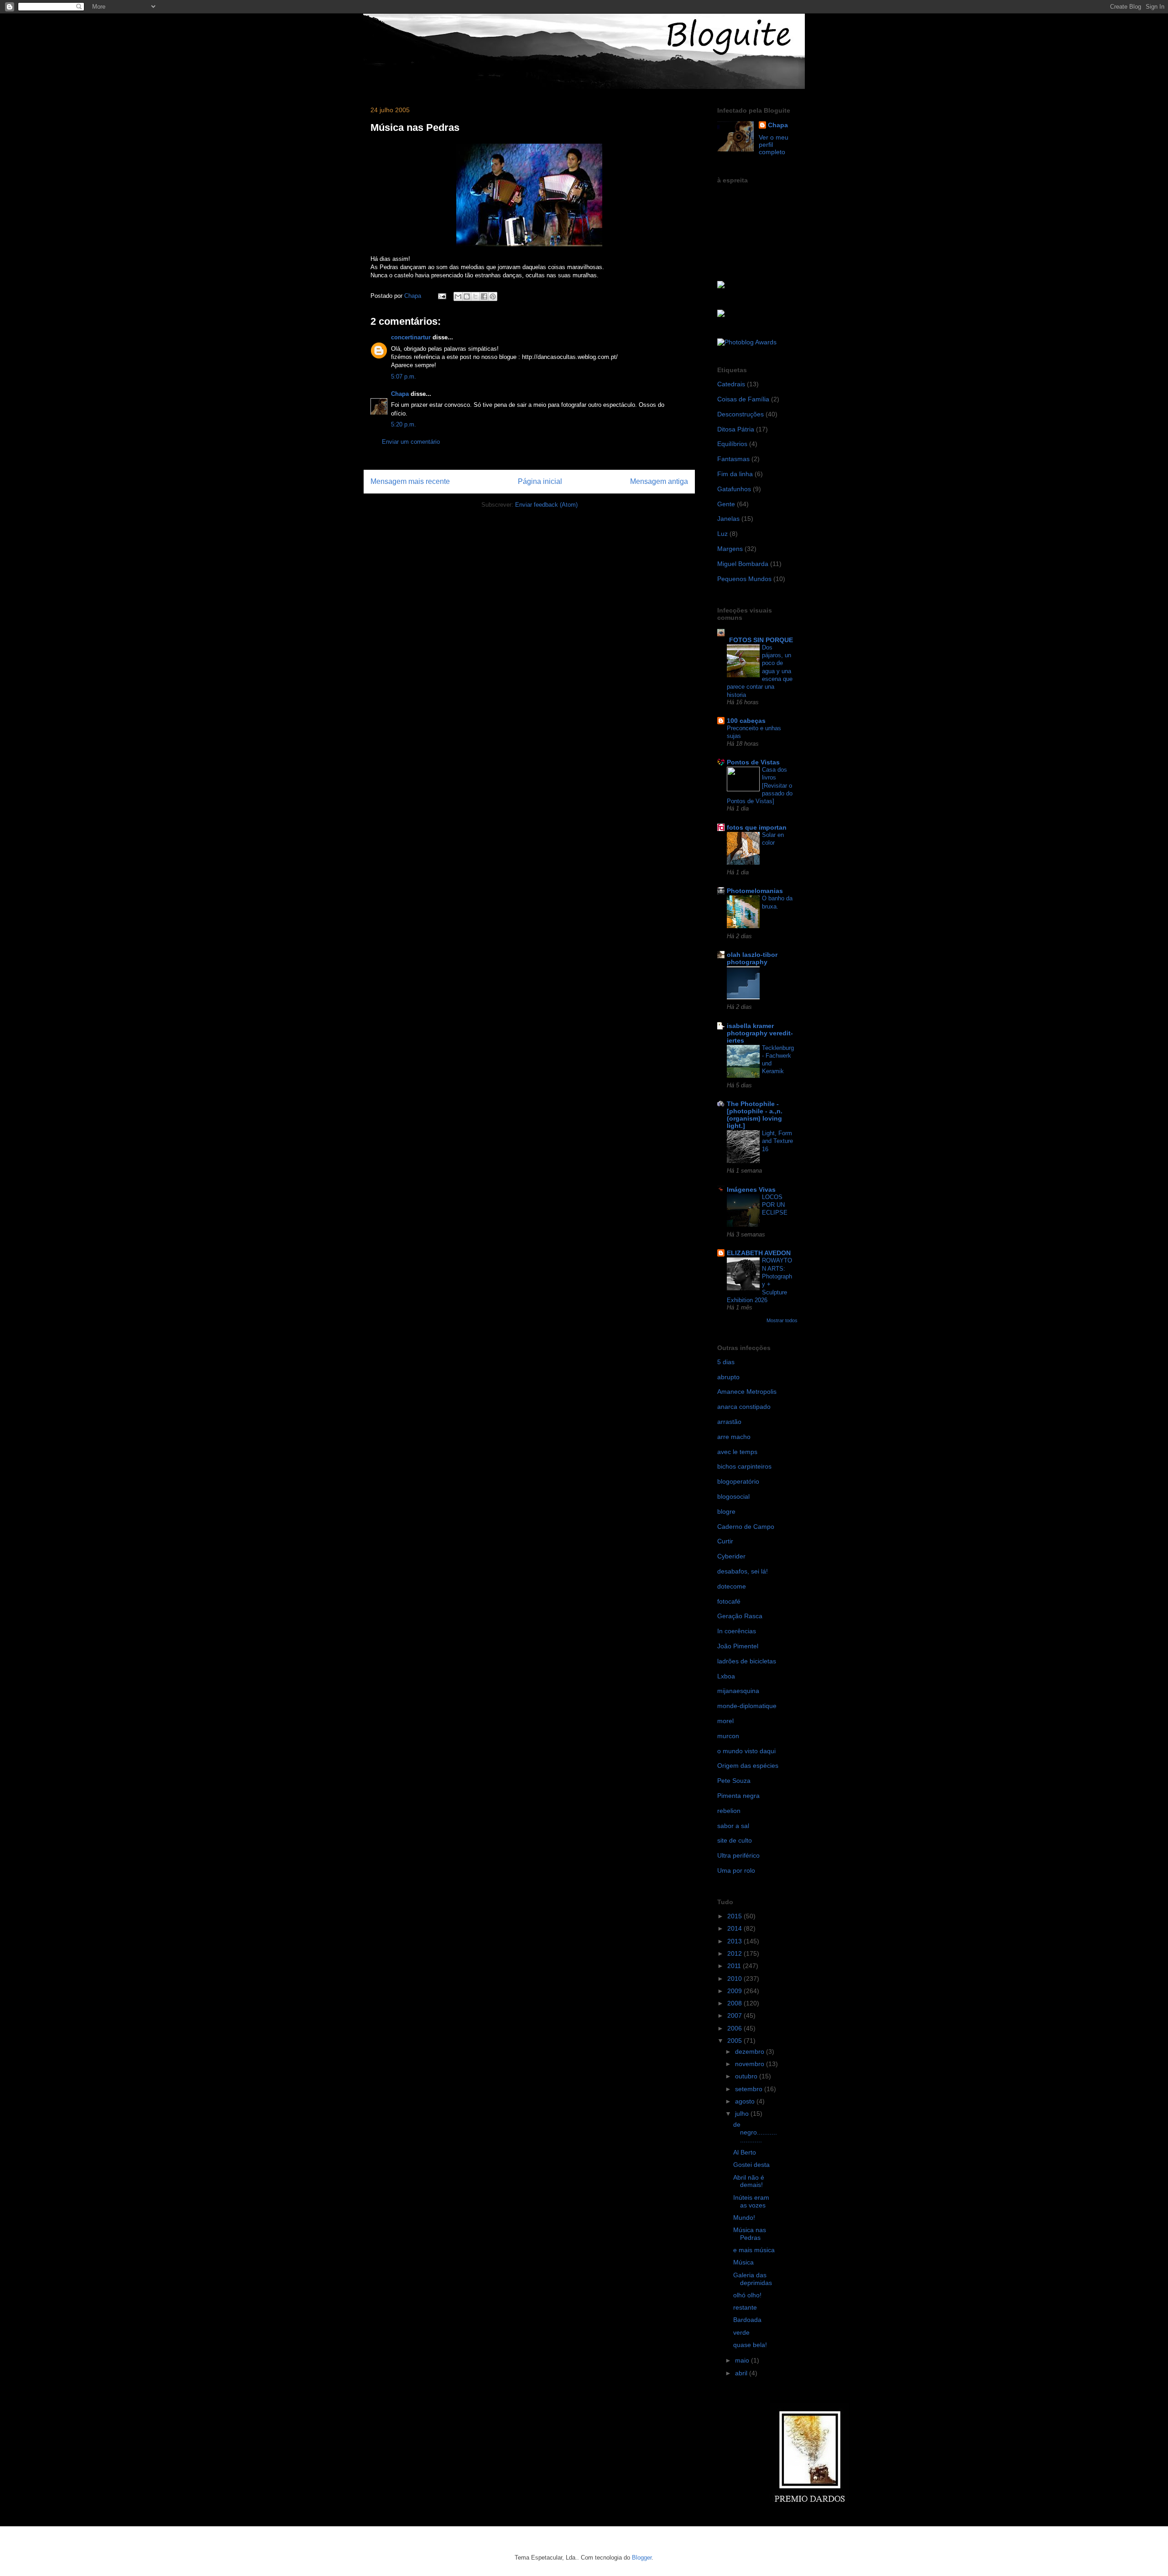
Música (743, 2262)
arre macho (734, 1437)
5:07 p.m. (404, 377)
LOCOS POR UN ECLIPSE (775, 1205)
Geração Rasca (740, 1616)
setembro (750, 2089)
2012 (735, 1953)
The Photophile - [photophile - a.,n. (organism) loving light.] (755, 1115)
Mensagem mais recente (410, 481)
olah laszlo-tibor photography (752, 958)
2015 (735, 1916)
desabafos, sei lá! (743, 1571)
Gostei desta (751, 2165)
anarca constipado (744, 1407)
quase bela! (750, 2345)
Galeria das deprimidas (753, 2279)
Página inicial (540, 481)
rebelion (729, 1811)
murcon (728, 1736)
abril (742, 2373)
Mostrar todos (782, 1320)
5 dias (726, 1362)
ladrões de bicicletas (747, 1661)
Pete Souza (734, 1781)
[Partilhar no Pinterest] (493, 296)
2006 (735, 2028)
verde (741, 2332)
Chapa (400, 394)
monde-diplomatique (747, 1706)
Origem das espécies (748, 1766)
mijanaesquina (738, 1691)
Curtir (725, 1541)
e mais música (754, 2250)
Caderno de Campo (746, 1527)
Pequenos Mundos (744, 579)
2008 (735, 2003)
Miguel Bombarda (743, 564)
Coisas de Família (743, 399)
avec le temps (737, 1452)
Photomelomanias (755, 891)
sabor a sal (733, 1826)
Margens (730, 549)
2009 (735, 1991)
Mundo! (744, 2218)
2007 (735, 2015)
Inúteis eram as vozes (751, 2201)
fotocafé (729, 1601)
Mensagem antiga (659, 481)
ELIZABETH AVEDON (759, 1253)
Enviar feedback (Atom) (546, 505)
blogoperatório (738, 1481)
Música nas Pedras (750, 2234)
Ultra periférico (738, 1855)
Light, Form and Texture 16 (777, 1141)
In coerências (737, 1631)
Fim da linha (735, 474)
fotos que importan (757, 827)
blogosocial (733, 1496)
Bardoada (747, 2320)
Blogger (642, 2558)
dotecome (732, 1586)
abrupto (728, 1377)
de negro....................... (755, 2132)
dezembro (751, 2051)
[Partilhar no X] (475, 296)
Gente (726, 504)
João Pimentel (738, 1646)
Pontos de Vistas (753, 762)
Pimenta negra (738, 1796)
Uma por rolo (736, 1870)
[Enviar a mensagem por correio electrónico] (441, 296)
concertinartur (411, 337)
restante (745, 2307)
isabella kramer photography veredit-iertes (760, 1033)
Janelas (728, 519)
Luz (722, 534)
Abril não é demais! (749, 2181)
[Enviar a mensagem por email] (458, 296)
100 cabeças (746, 721)
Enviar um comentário (411, 442)
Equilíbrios (732, 444)
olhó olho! (747, 2295)
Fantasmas (733, 459)
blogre (726, 1511)
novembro (751, 2064)
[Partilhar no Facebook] (484, 296)
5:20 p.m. (404, 424)
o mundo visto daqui (746, 1751)
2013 (735, 1941)
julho (743, 2114)
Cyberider (731, 1556)
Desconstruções (740, 414)
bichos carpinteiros (744, 1466)
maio (743, 2360)
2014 (735, 1928)
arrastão (729, 1422)
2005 (735, 2041)
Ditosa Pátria (736, 429)
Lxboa (726, 1676)
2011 (735, 1966)
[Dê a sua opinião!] (467, 296)
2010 (735, 1979)
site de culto (735, 1840)
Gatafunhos (734, 489)
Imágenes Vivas (751, 1189)
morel (725, 1721)
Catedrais (731, 384)
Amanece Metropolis (747, 1392)
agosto (746, 2101)
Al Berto (745, 2152)
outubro (747, 2076)
